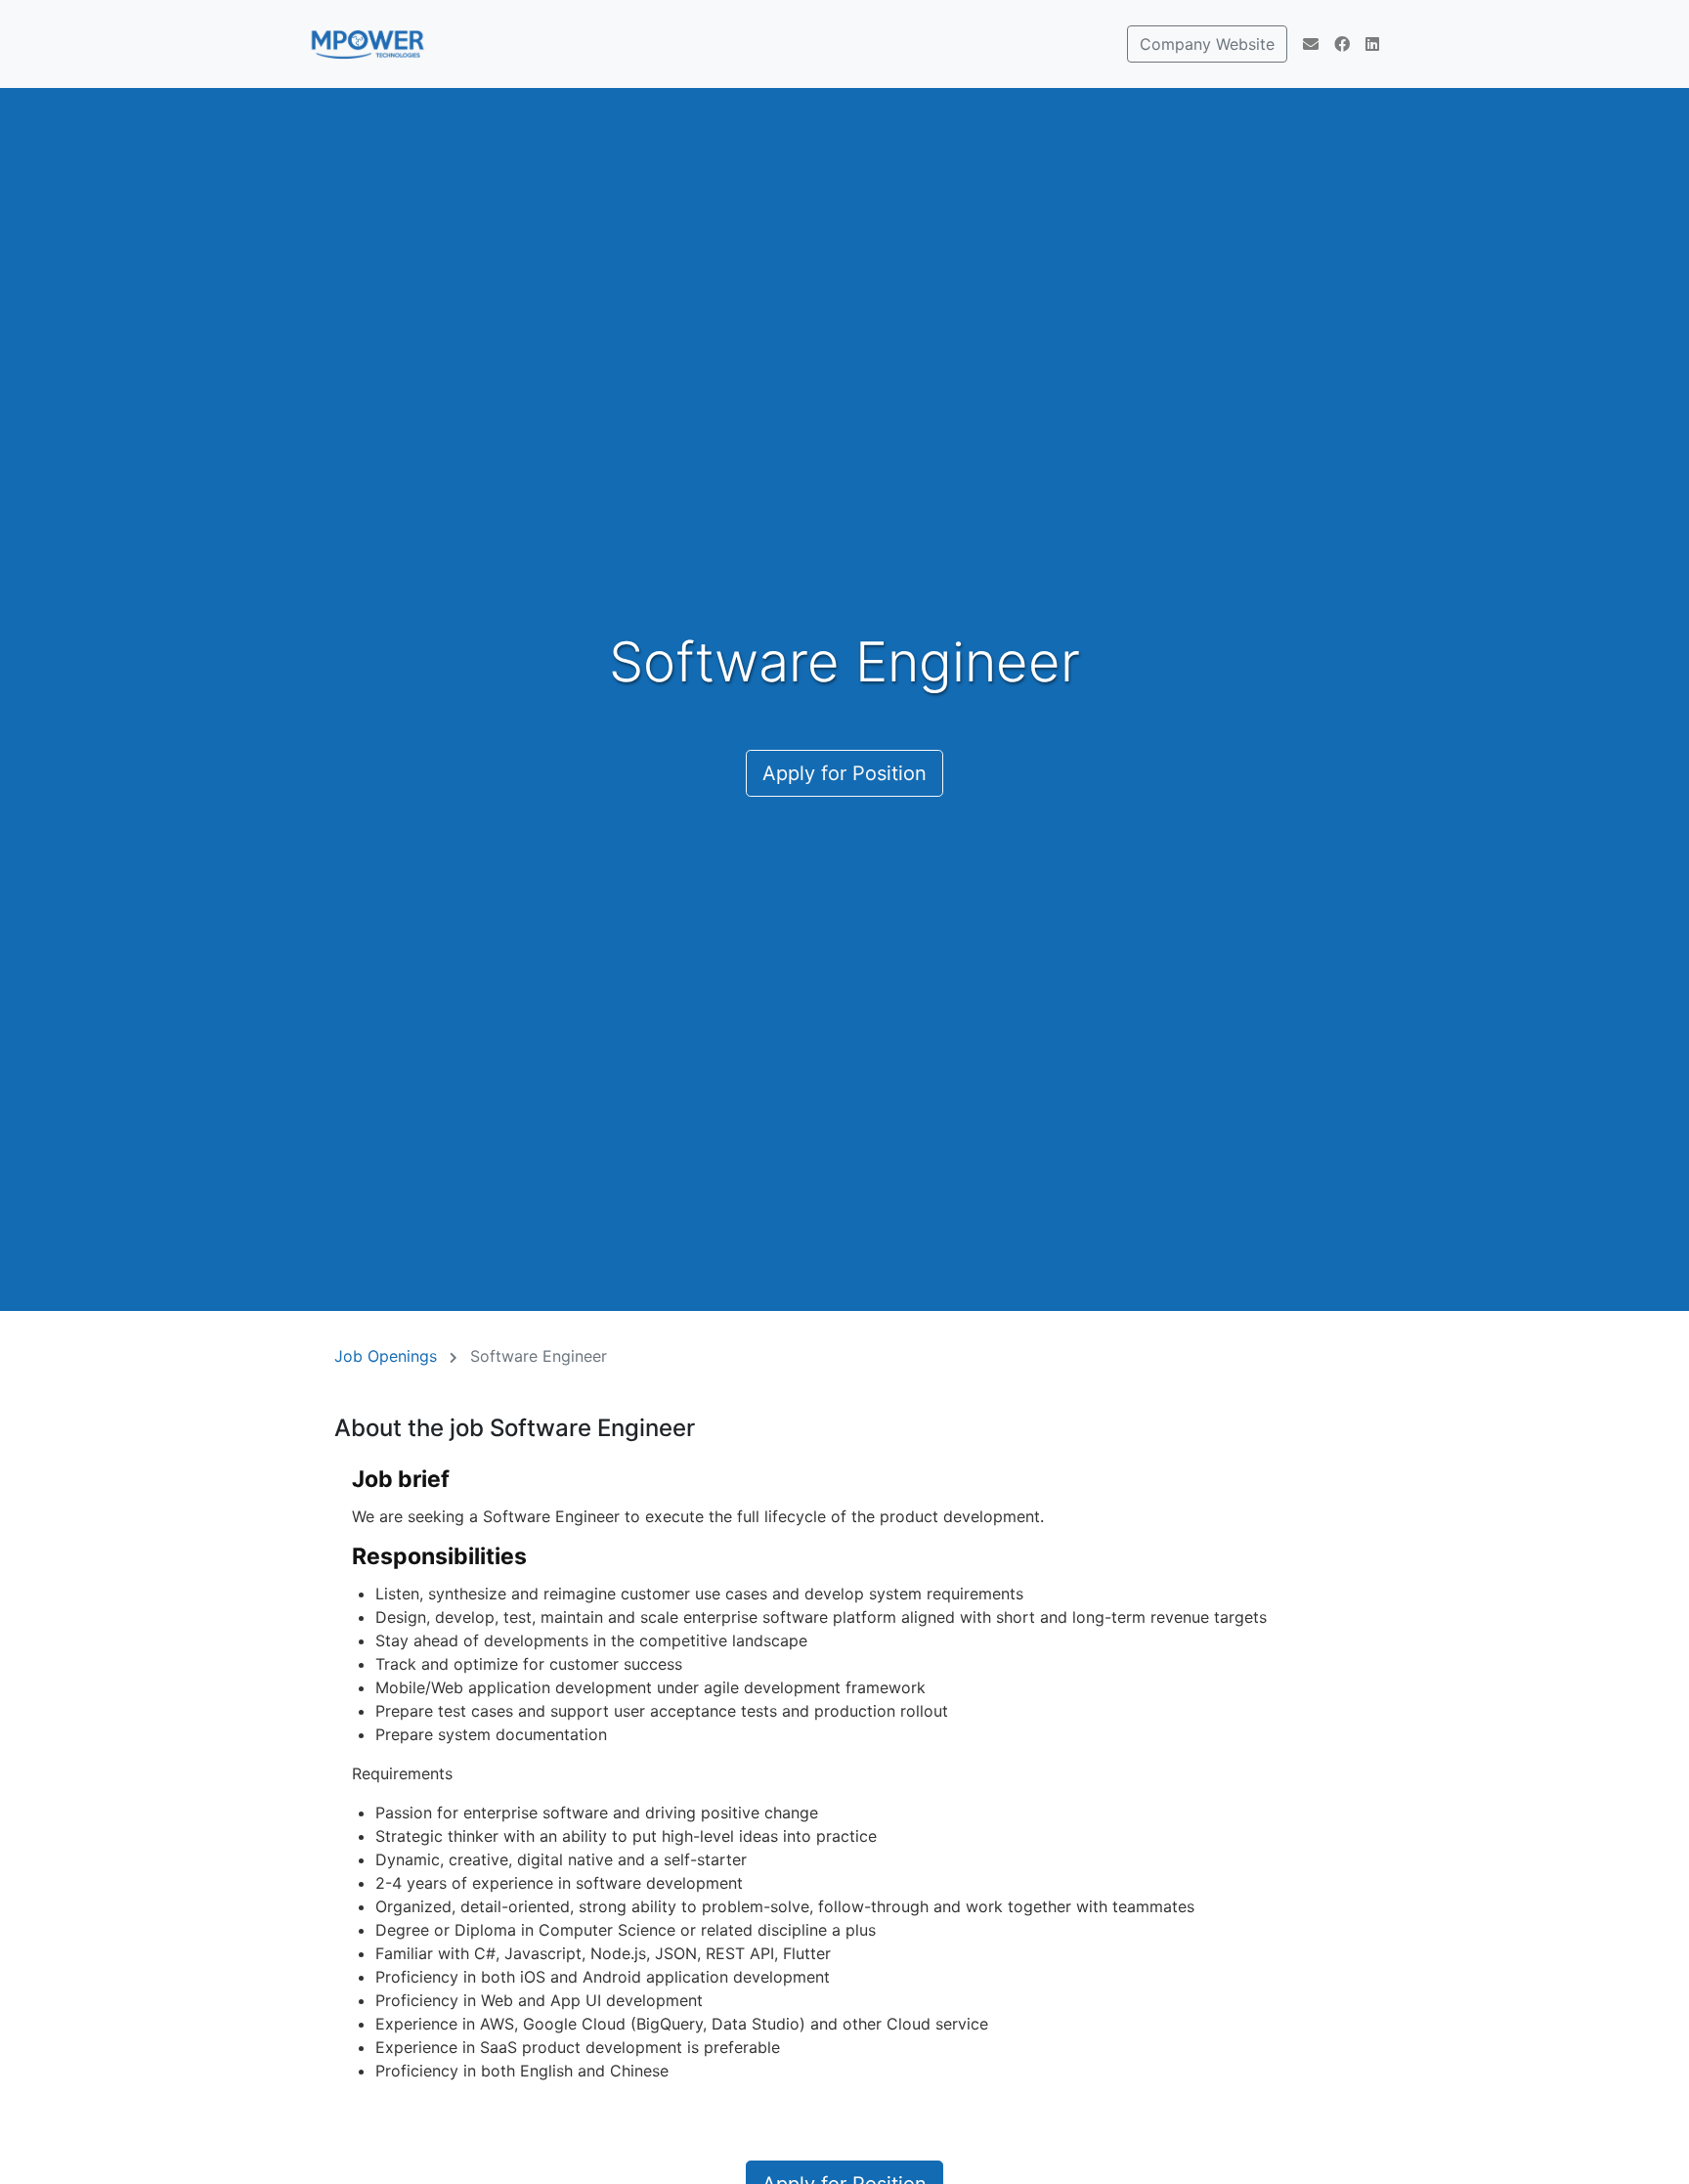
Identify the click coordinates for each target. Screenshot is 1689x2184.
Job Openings (386, 1356)
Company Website (1207, 44)
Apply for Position (844, 773)
